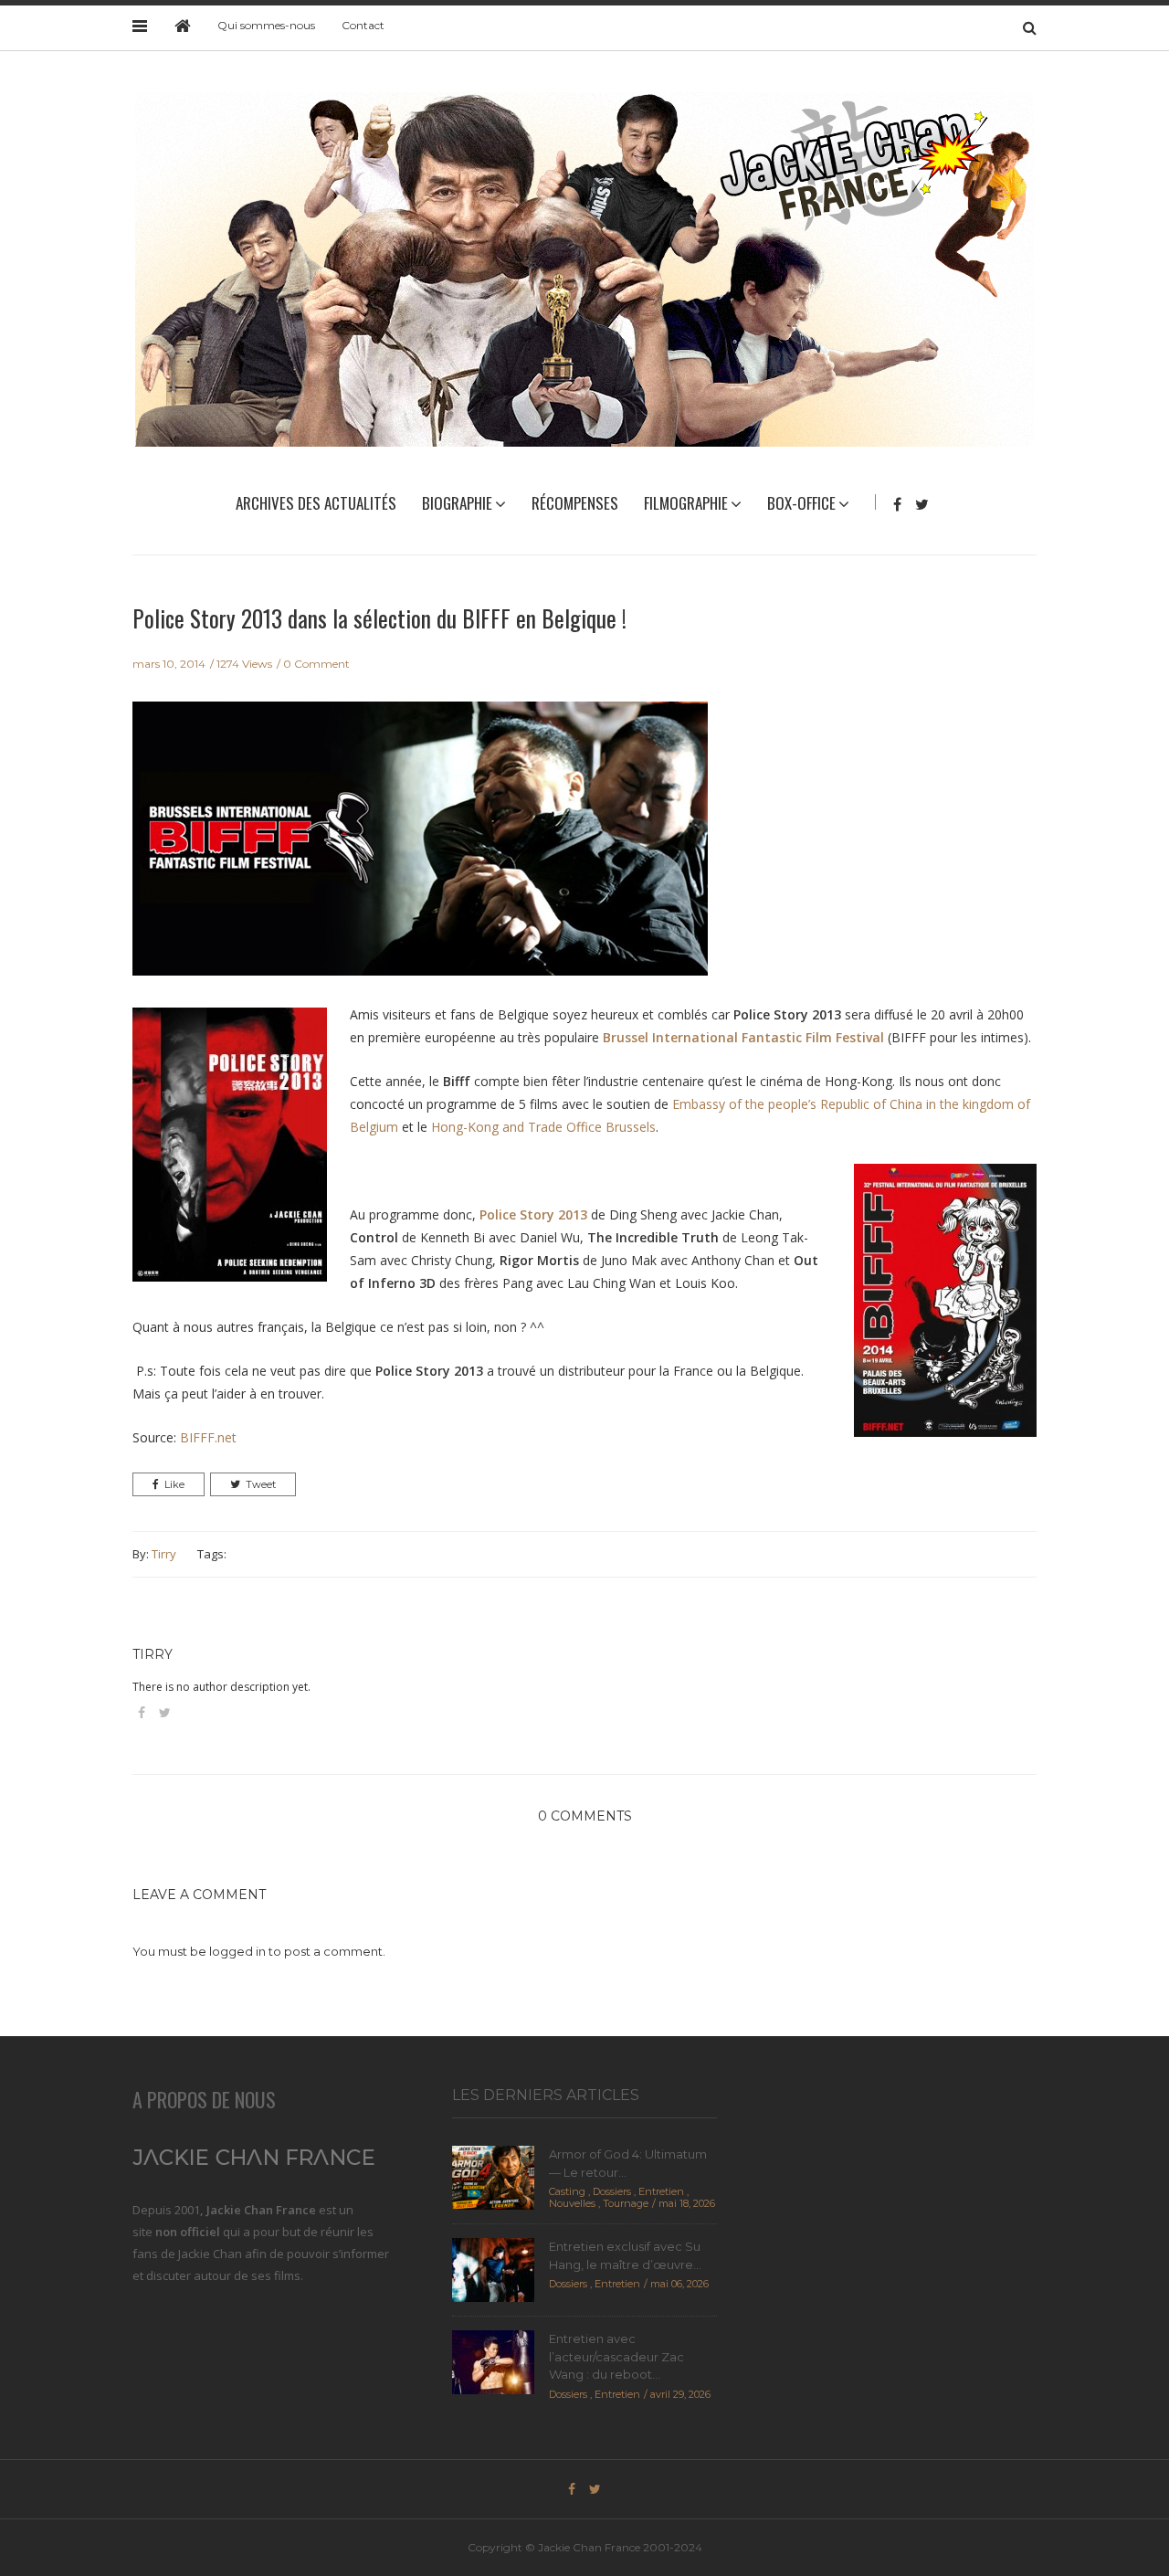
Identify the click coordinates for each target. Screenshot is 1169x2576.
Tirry (164, 1554)
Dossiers (612, 2191)
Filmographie (686, 503)
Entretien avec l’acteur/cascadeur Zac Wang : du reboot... (616, 2356)
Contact (363, 25)
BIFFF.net (208, 1437)
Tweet (261, 1484)
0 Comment (316, 664)
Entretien (661, 2191)
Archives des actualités (316, 503)
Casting (567, 2191)
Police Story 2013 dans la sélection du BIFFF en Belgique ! (379, 618)
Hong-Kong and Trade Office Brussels (543, 1127)
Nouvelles (572, 2203)
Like (174, 1484)
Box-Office (801, 503)
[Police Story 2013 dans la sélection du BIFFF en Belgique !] (420, 850)
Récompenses (575, 503)
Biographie (457, 503)
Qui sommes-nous (266, 25)
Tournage (626, 2203)
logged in (237, 1951)
